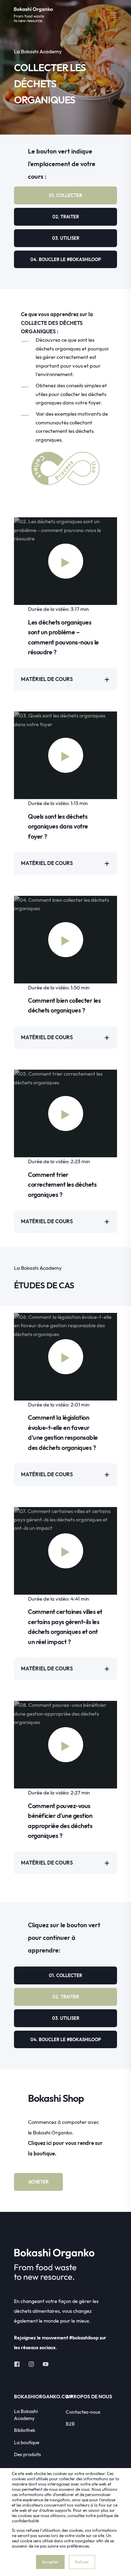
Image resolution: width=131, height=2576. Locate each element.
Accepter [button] (50, 2562)
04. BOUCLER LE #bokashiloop (66, 259)
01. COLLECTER (65, 195)
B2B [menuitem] (70, 2424)
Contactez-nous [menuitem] (83, 2412)
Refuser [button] (82, 2562)
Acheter (38, 2182)
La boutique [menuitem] (27, 2442)
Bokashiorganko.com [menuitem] (38, 2397)
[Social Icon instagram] (31, 2364)
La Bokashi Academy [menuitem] (26, 2415)
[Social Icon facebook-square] (19, 2364)
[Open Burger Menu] (114, 15)
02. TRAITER (66, 217)
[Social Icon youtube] (43, 2364)
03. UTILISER (66, 238)
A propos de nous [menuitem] (89, 2397)
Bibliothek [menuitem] (25, 2430)
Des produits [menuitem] (27, 2454)
